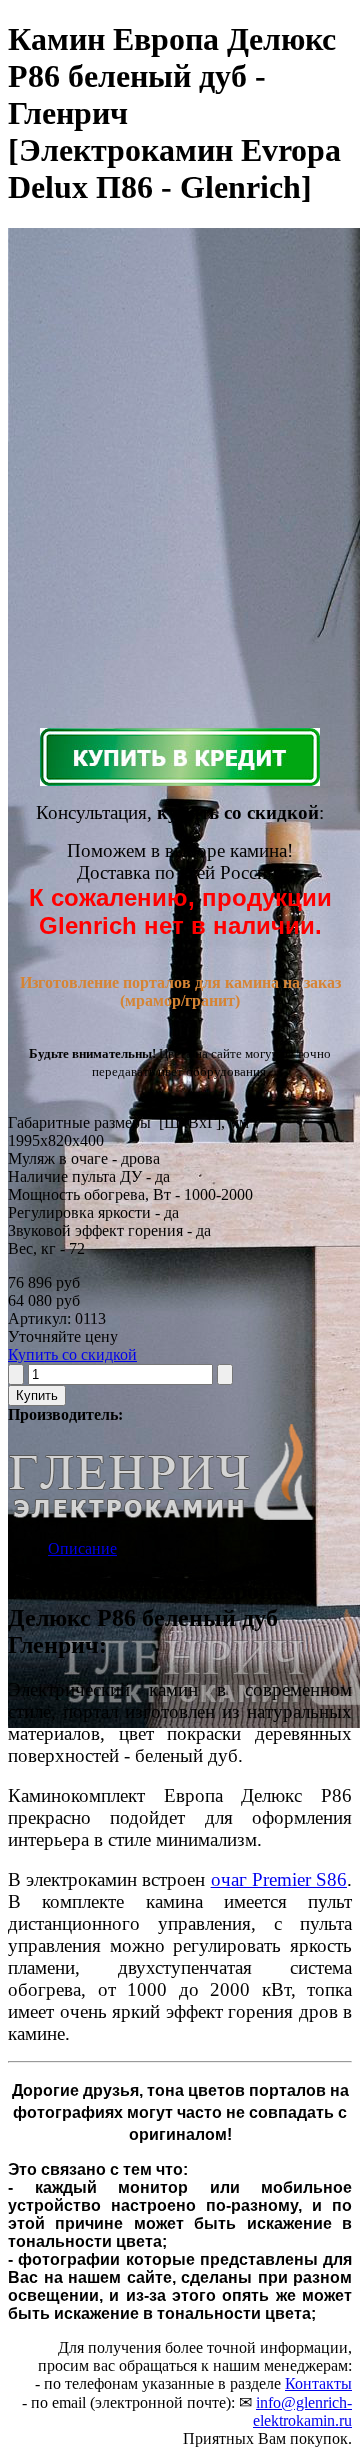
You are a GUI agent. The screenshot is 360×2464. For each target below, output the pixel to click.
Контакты (318, 2383)
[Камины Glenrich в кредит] (180, 757)
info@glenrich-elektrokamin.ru (302, 2411)
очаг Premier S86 (279, 1879)
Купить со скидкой (72, 1354)
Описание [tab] (82, 1548)
